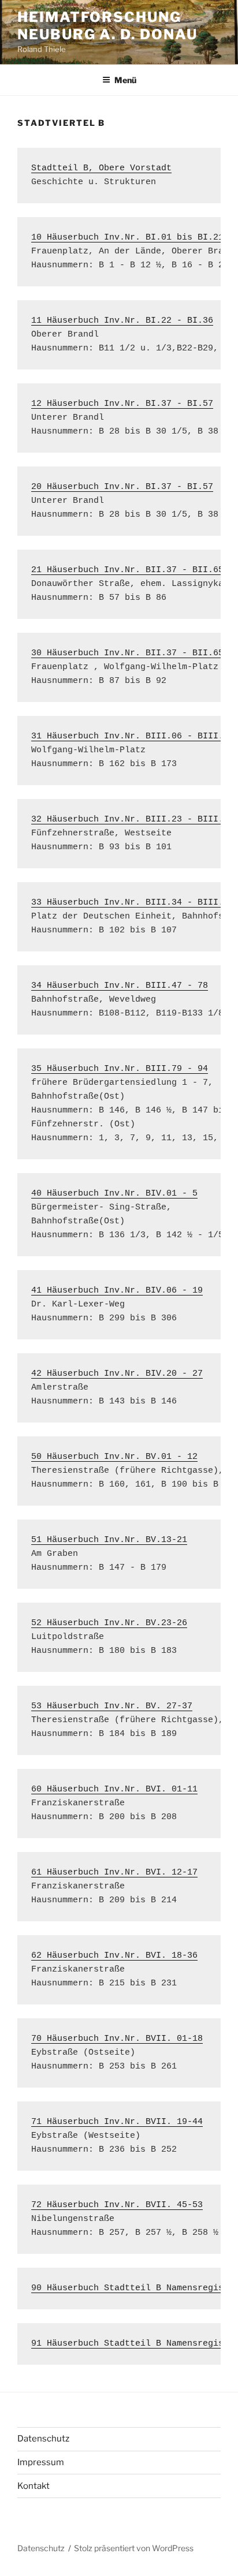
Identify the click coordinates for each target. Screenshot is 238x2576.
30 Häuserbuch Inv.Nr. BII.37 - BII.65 (127, 653)
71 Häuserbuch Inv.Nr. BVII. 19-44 (117, 2122)
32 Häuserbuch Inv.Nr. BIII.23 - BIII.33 (133, 820)
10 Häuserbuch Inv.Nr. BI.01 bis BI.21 (127, 238)
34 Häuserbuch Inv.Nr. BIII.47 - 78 (120, 986)
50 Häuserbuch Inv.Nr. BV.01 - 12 (114, 1457)
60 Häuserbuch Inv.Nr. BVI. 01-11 (114, 1789)
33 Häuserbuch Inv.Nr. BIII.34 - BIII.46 (133, 903)
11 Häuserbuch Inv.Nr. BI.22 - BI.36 (122, 321)
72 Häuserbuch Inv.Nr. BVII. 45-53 (117, 2205)
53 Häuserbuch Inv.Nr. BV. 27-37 (112, 1706)
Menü (125, 80)
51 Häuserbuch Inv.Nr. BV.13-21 (109, 1540)
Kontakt (34, 2486)
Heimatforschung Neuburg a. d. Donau (107, 26)
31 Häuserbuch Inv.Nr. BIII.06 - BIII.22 (133, 736)
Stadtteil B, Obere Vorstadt (101, 168)
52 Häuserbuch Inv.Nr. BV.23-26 (109, 1623)
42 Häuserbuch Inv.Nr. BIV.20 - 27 (117, 1374)
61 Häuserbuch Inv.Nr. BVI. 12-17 (114, 1873)
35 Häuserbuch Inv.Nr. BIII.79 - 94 (120, 1069)
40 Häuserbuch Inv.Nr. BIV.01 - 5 (114, 1194)
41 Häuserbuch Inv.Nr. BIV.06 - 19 (117, 1291)
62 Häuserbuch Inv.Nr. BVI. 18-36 (114, 1956)
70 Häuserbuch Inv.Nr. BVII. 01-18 (117, 2039)
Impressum (41, 2462)
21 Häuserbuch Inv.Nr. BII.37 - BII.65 (127, 570)
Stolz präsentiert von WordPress (134, 2548)
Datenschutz (43, 2439)
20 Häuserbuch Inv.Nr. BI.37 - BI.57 (122, 487)
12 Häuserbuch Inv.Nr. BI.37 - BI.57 (122, 404)
